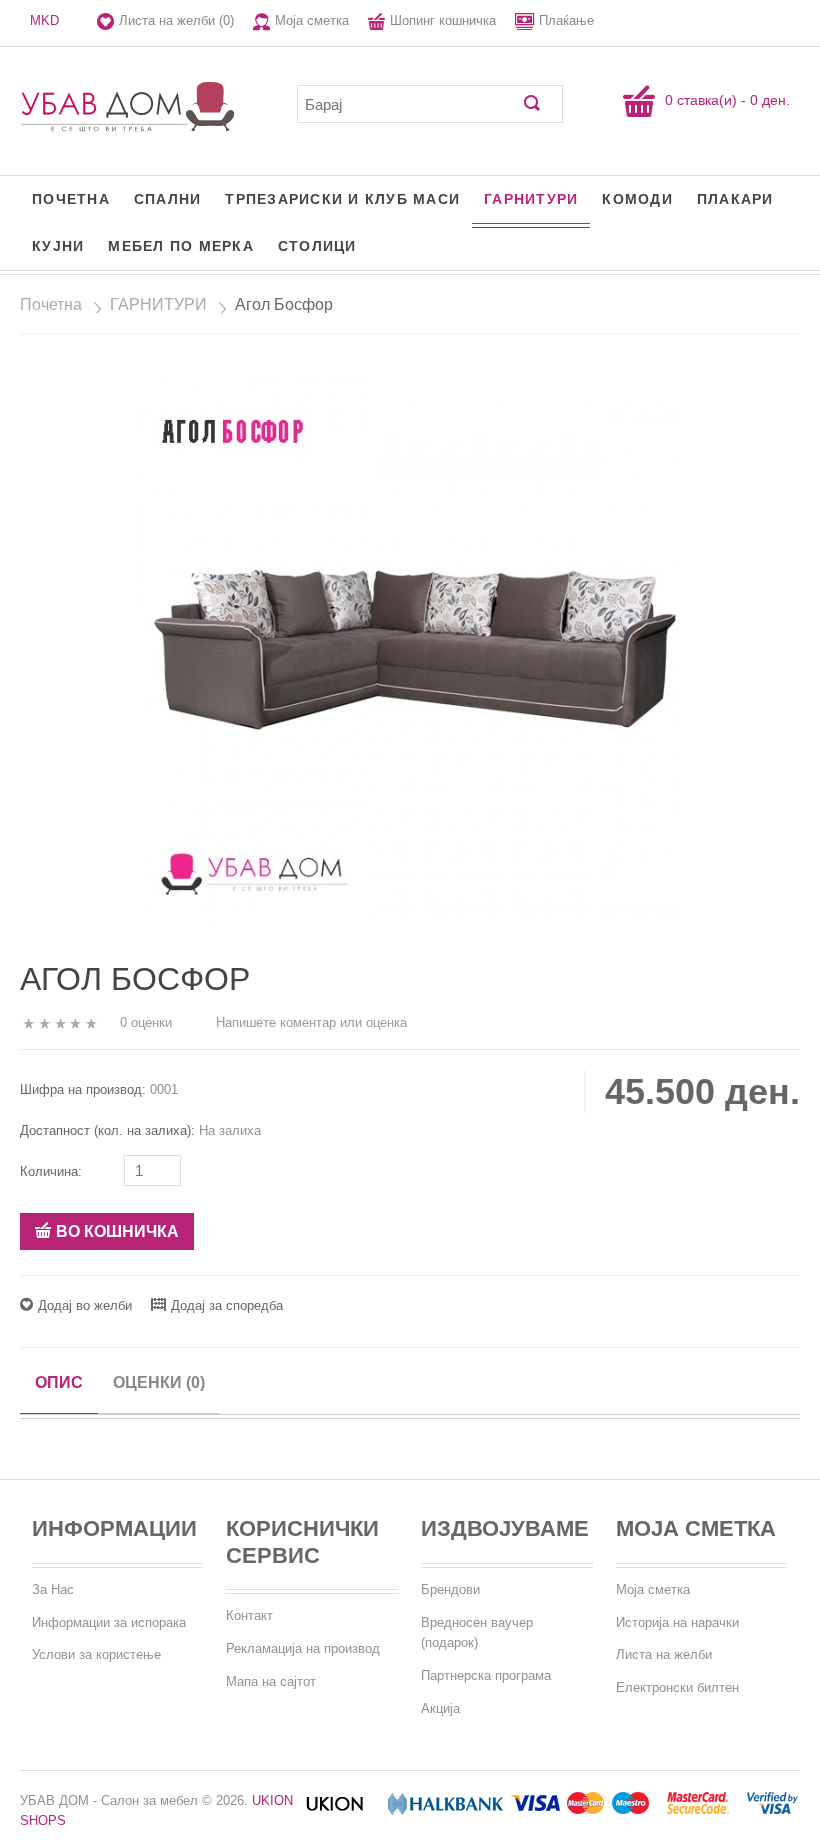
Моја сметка (312, 20)
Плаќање (566, 20)
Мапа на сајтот (271, 1681)
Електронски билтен (677, 1687)
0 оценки (146, 1022)
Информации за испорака (109, 1622)
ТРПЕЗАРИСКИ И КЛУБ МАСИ (342, 199)
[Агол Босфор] (410, 648)
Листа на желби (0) (176, 20)
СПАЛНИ (168, 199)
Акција (440, 1708)
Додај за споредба (227, 1305)
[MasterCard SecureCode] (698, 1810)
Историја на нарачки (677, 1622)
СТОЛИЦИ (317, 246)
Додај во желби (85, 1305)
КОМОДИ (637, 199)
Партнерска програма (486, 1675)
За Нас (53, 1589)
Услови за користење (96, 1654)
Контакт (249, 1615)
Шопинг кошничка (443, 20)
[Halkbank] (445, 1810)
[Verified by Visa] (772, 1810)
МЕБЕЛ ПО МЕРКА (181, 246)
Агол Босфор (284, 304)
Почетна (71, 199)
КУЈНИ (58, 246)
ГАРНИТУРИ (531, 199)
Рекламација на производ (303, 1648)
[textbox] (415, 104)
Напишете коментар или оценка (311, 1022)
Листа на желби (664, 1654)
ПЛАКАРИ (735, 199)
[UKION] (336, 1810)
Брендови (450, 1589)
